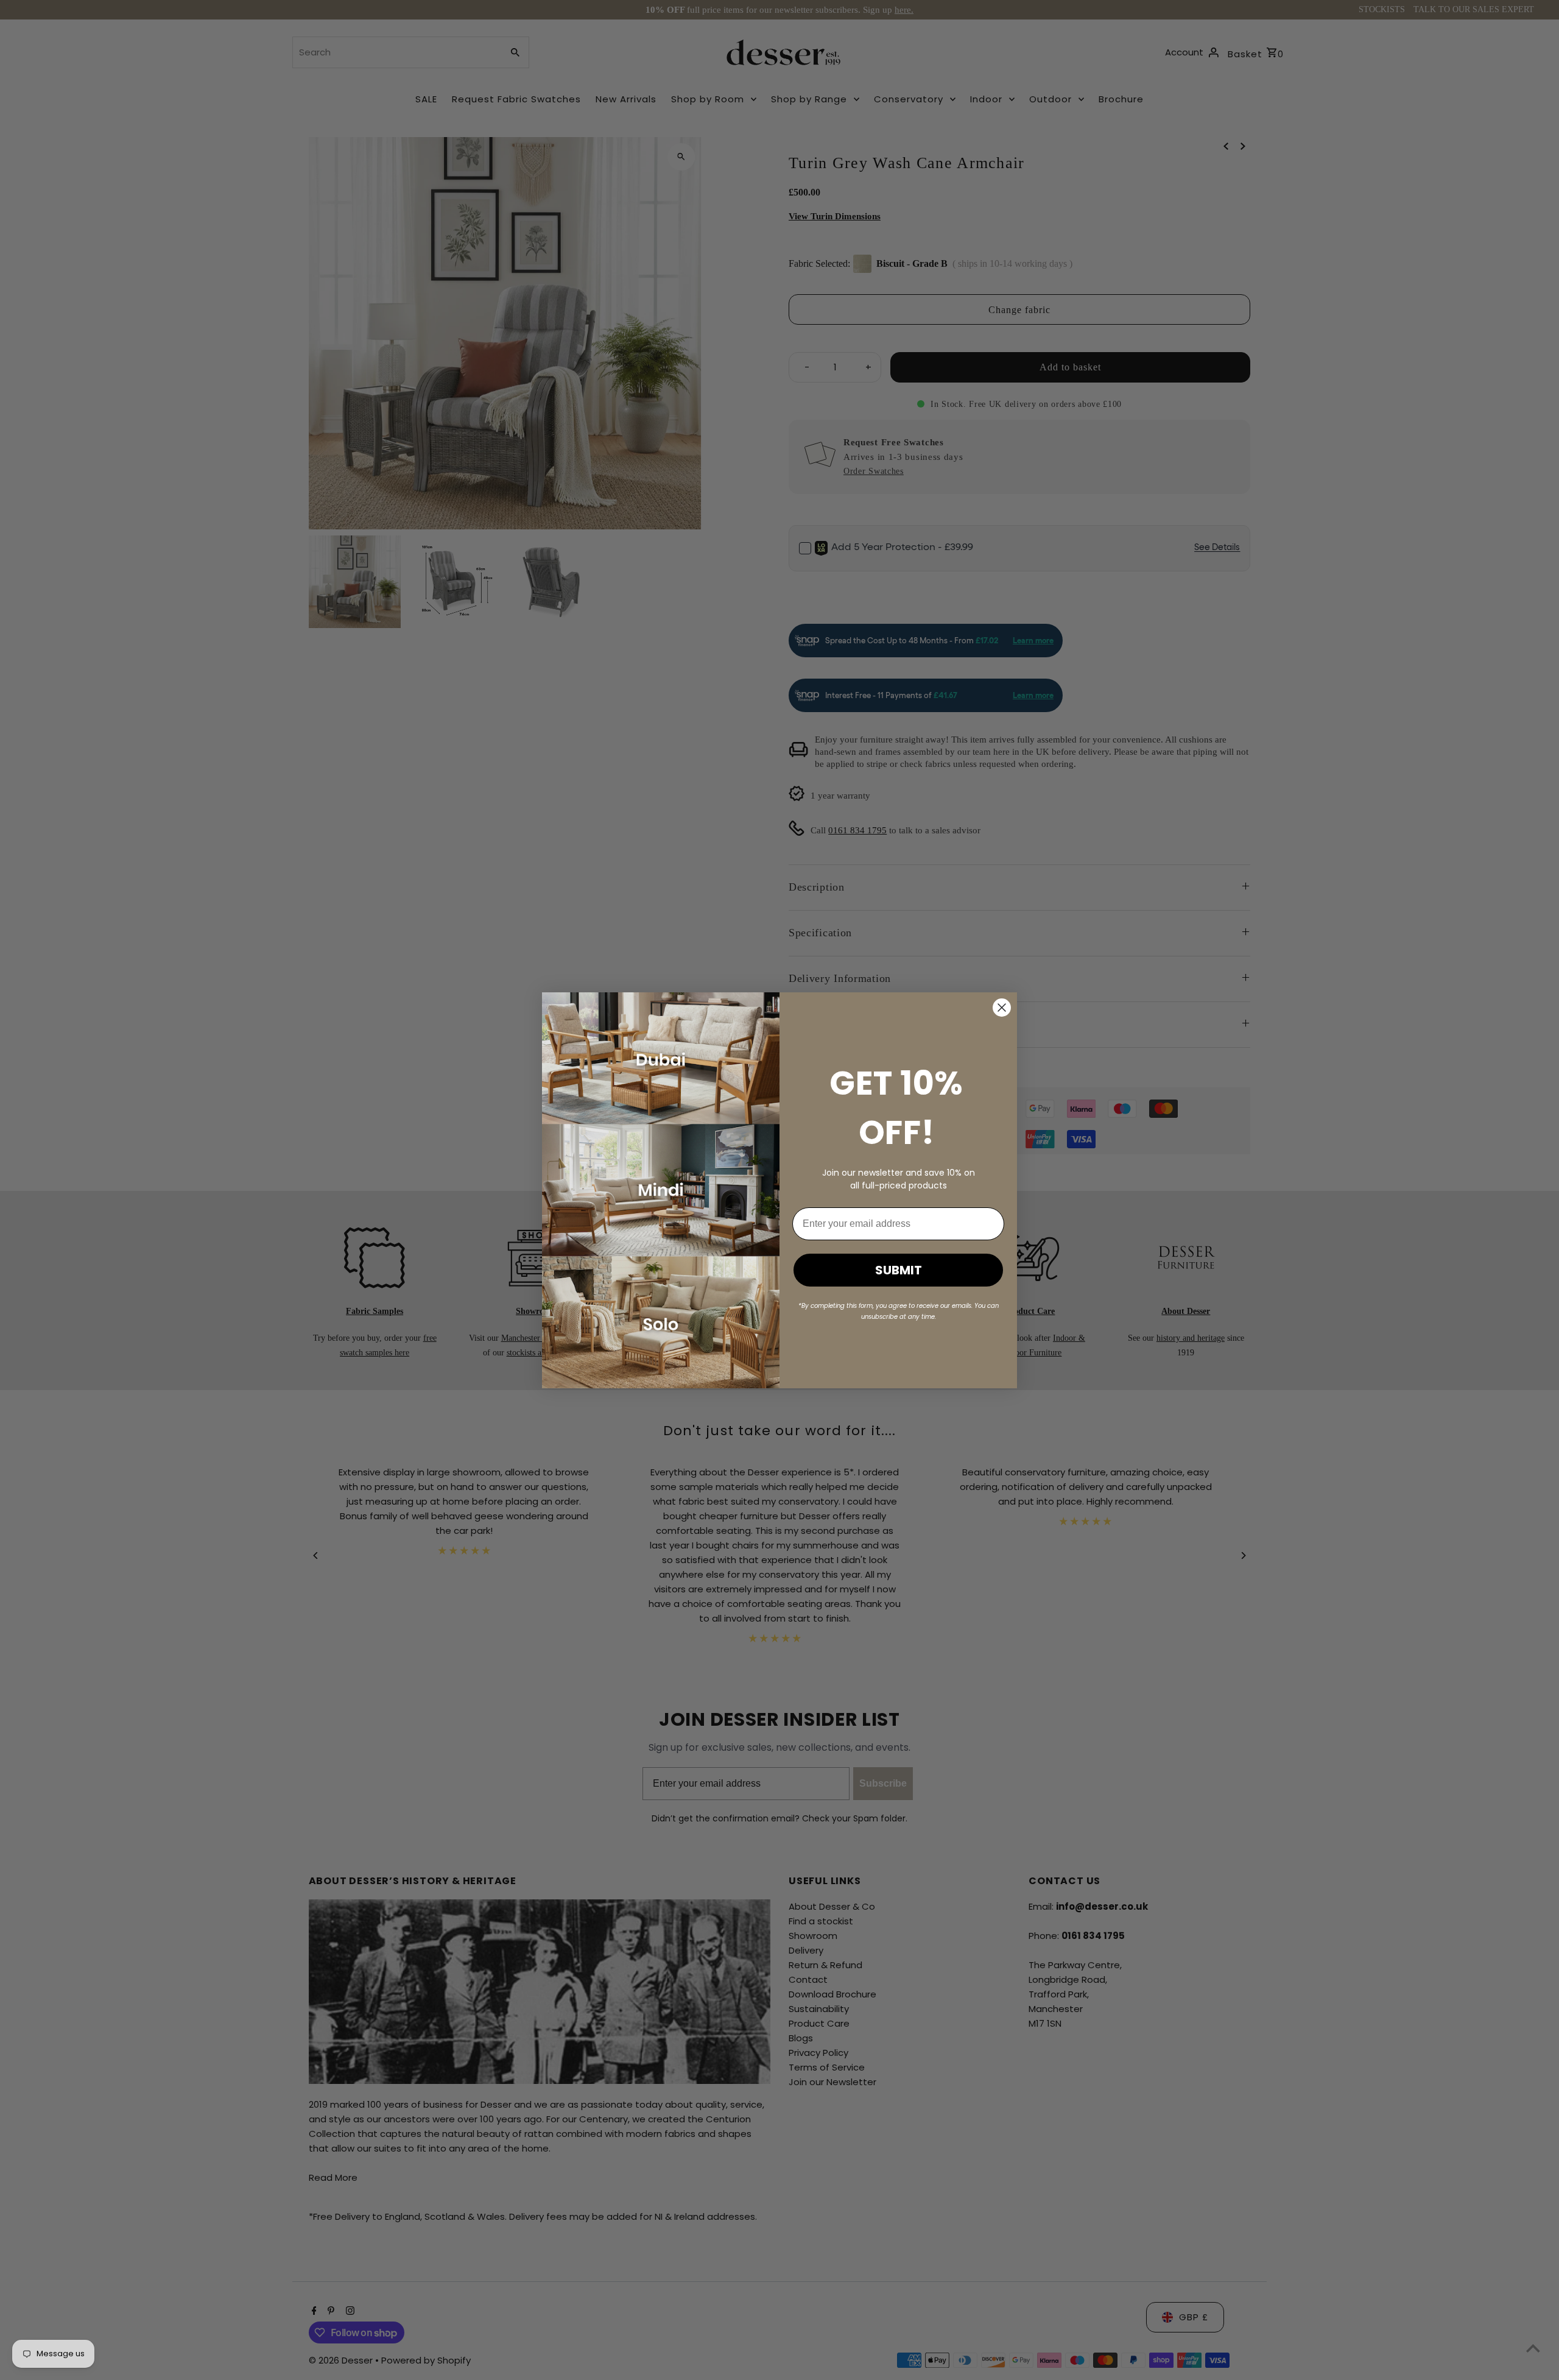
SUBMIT (899, 1270)
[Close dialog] (1002, 1008)
